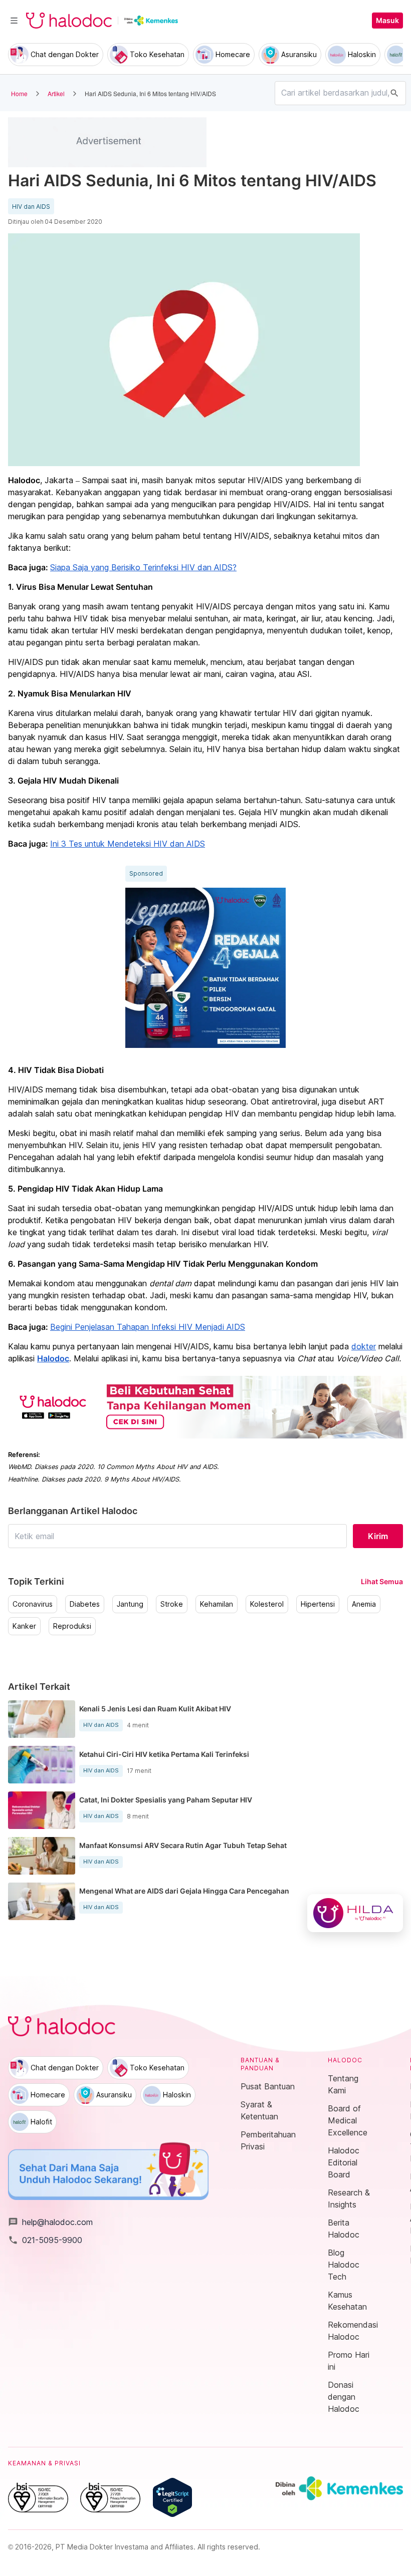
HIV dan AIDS (31, 207)
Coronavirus (33, 1604)
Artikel (56, 93)
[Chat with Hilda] (355, 1913)
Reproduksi (72, 1626)
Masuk (387, 21)
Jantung (130, 1604)
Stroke (172, 1604)
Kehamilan (217, 1604)
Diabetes (85, 1604)
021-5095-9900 (45, 2240)
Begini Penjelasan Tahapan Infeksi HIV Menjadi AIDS (148, 1327)
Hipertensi (318, 1604)
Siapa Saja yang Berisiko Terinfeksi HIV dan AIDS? (143, 567)
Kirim (378, 1536)
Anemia (364, 1604)
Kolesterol (267, 1604)
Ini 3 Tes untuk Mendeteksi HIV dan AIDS (128, 844)
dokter (364, 1346)
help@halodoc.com (50, 2222)
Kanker (24, 1626)
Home (19, 93)
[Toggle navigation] (14, 21)
